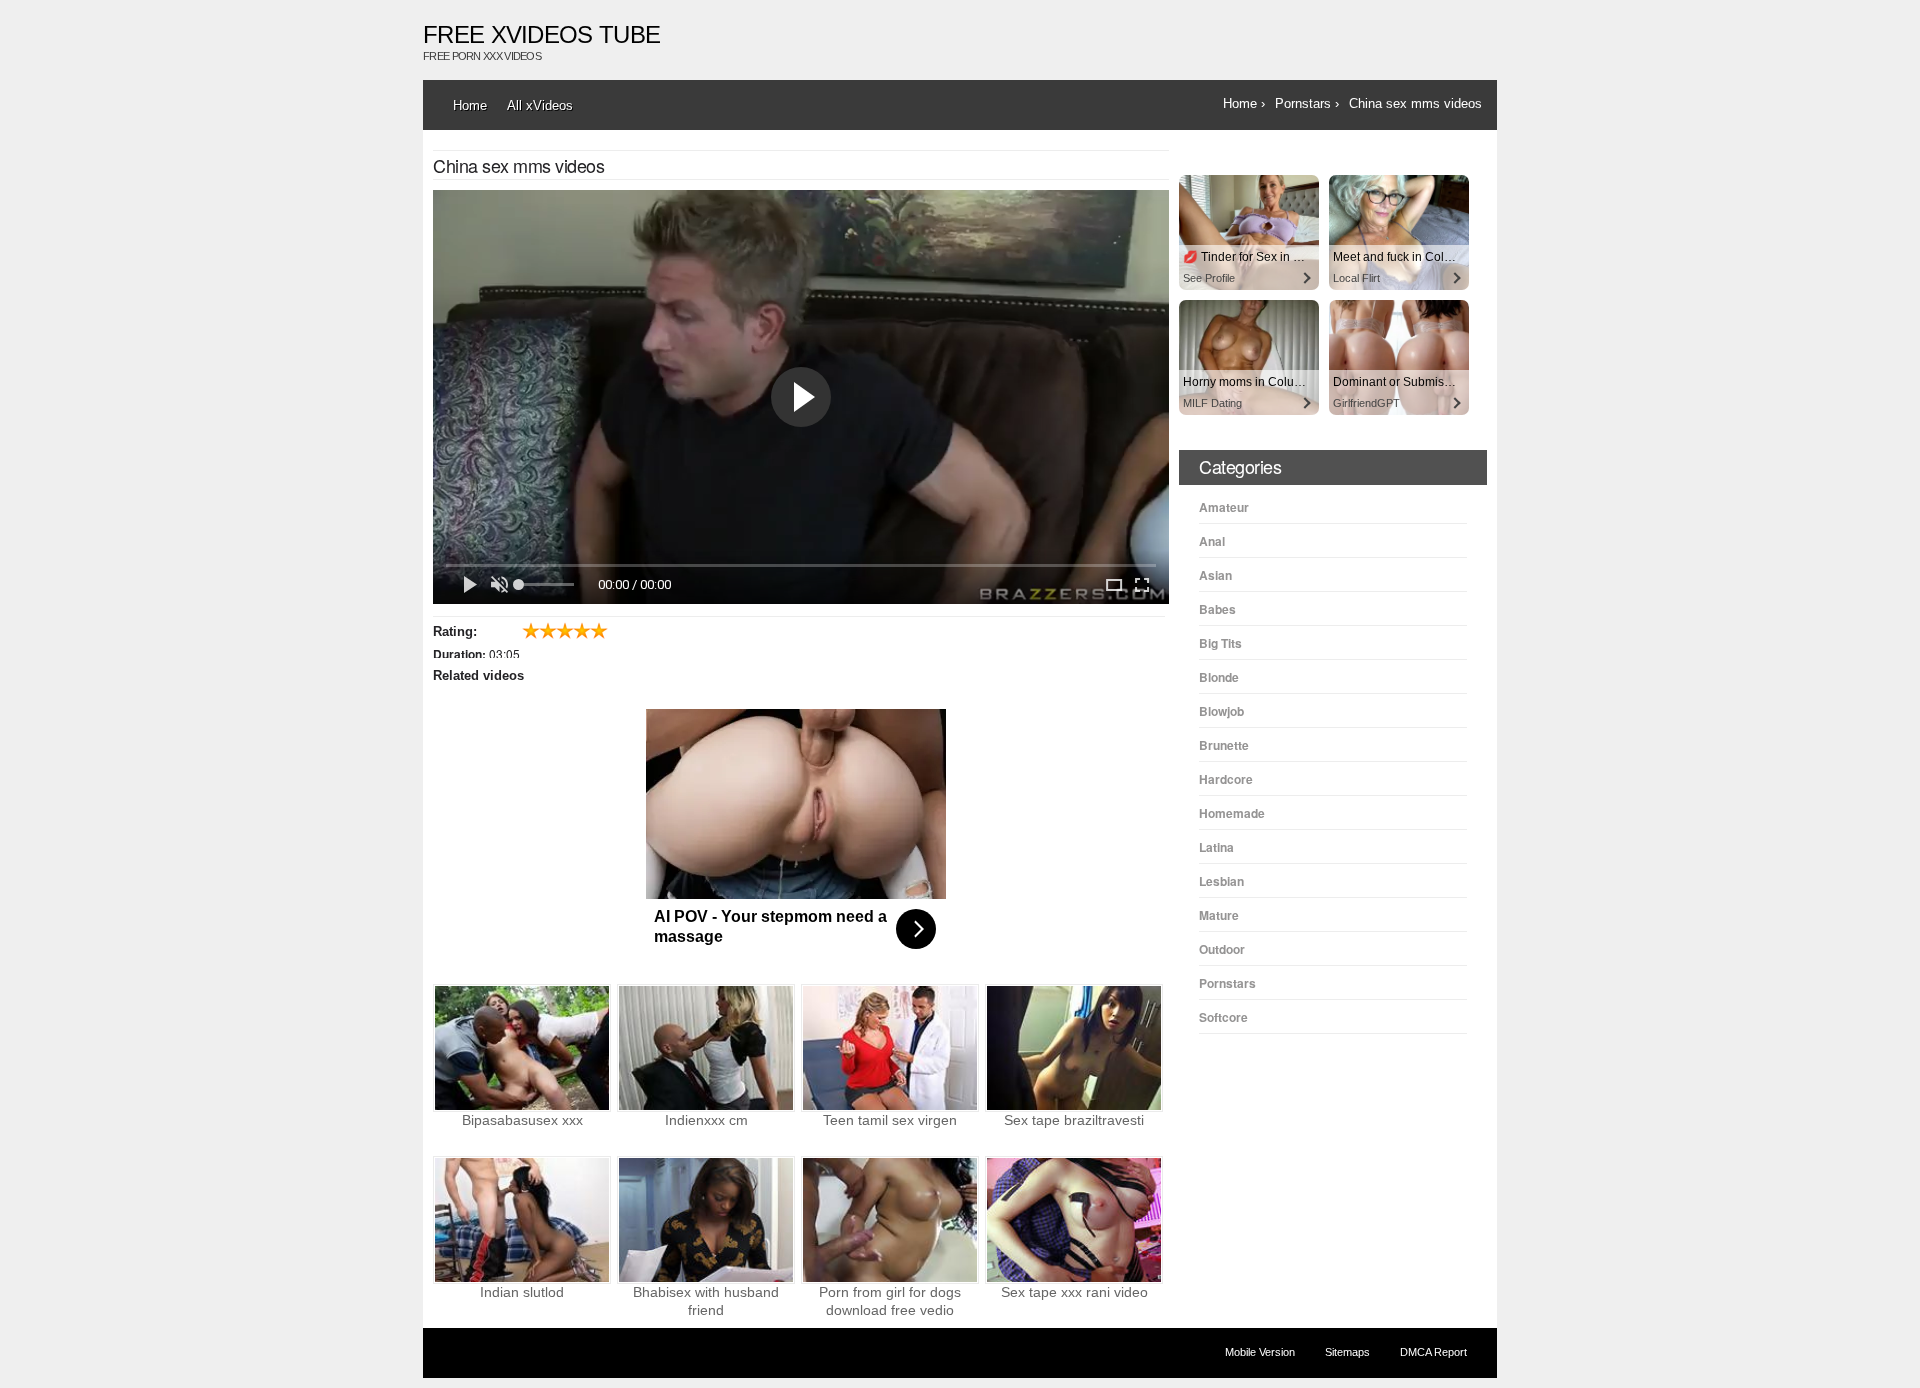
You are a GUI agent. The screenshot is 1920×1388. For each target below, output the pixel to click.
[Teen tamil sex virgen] (890, 1048)
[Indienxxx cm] (706, 1048)
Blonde (1219, 677)
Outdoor (1222, 949)
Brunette (1224, 745)
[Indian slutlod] (522, 1220)
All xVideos (540, 105)
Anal (1212, 541)
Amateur (1224, 507)
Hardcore (1226, 779)
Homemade (1232, 813)
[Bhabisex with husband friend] (706, 1220)
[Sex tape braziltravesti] (1074, 1048)
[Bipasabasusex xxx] (522, 1048)
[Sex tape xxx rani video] (1074, 1220)
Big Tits (1220, 643)
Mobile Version (1260, 1352)
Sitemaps (1347, 1352)
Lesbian (1221, 881)
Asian (1215, 575)
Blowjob (1221, 711)
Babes (1217, 609)
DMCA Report (1433, 1352)
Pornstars (1227, 983)
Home (470, 105)
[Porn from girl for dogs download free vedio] (890, 1220)
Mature (1219, 915)
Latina (1216, 847)
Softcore (1223, 1017)
